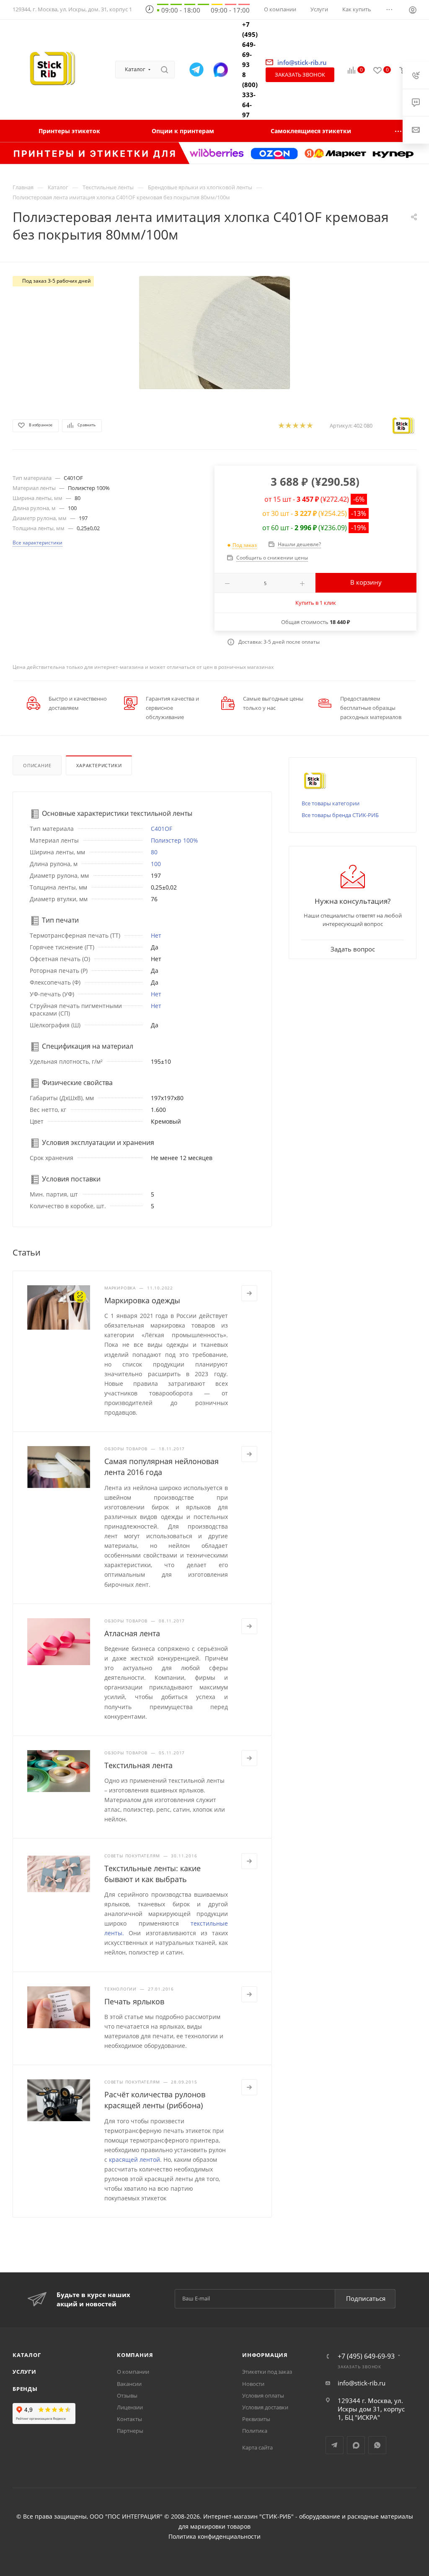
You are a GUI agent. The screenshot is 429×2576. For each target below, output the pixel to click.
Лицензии (130, 2407)
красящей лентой (134, 2160)
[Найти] (164, 70)
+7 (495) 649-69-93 (250, 44)
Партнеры (130, 2431)
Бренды (25, 2389)
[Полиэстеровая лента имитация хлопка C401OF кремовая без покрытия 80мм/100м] (214, 333)
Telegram (335, 2445)
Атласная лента (132, 1633)
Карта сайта (257, 2447)
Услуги (25, 2372)
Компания (135, 2355)
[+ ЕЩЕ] (399, 131)
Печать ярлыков (134, 2001)
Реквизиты (256, 2419)
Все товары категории (331, 803)
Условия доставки (265, 2407)
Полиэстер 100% (174, 840)
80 (154, 852)
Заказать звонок (300, 75)
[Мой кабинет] (413, 11)
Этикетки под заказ (267, 2372)
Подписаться (366, 2298)
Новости (253, 2384)
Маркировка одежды (142, 1300)
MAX (356, 2445)
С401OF (162, 829)
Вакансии (129, 2384)
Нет (156, 935)
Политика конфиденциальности (214, 2537)
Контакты (129, 2419)
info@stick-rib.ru (362, 2383)
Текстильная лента (138, 1765)
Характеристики (99, 765)
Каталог (27, 2355)
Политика (255, 2431)
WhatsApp (377, 2445)
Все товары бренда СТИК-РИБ (340, 815)
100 (156, 864)
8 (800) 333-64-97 (250, 95)
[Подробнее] (249, 1293)
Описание (37, 765)
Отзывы (127, 2395)
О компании (133, 2372)
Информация (265, 2355)
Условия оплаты (263, 2395)
